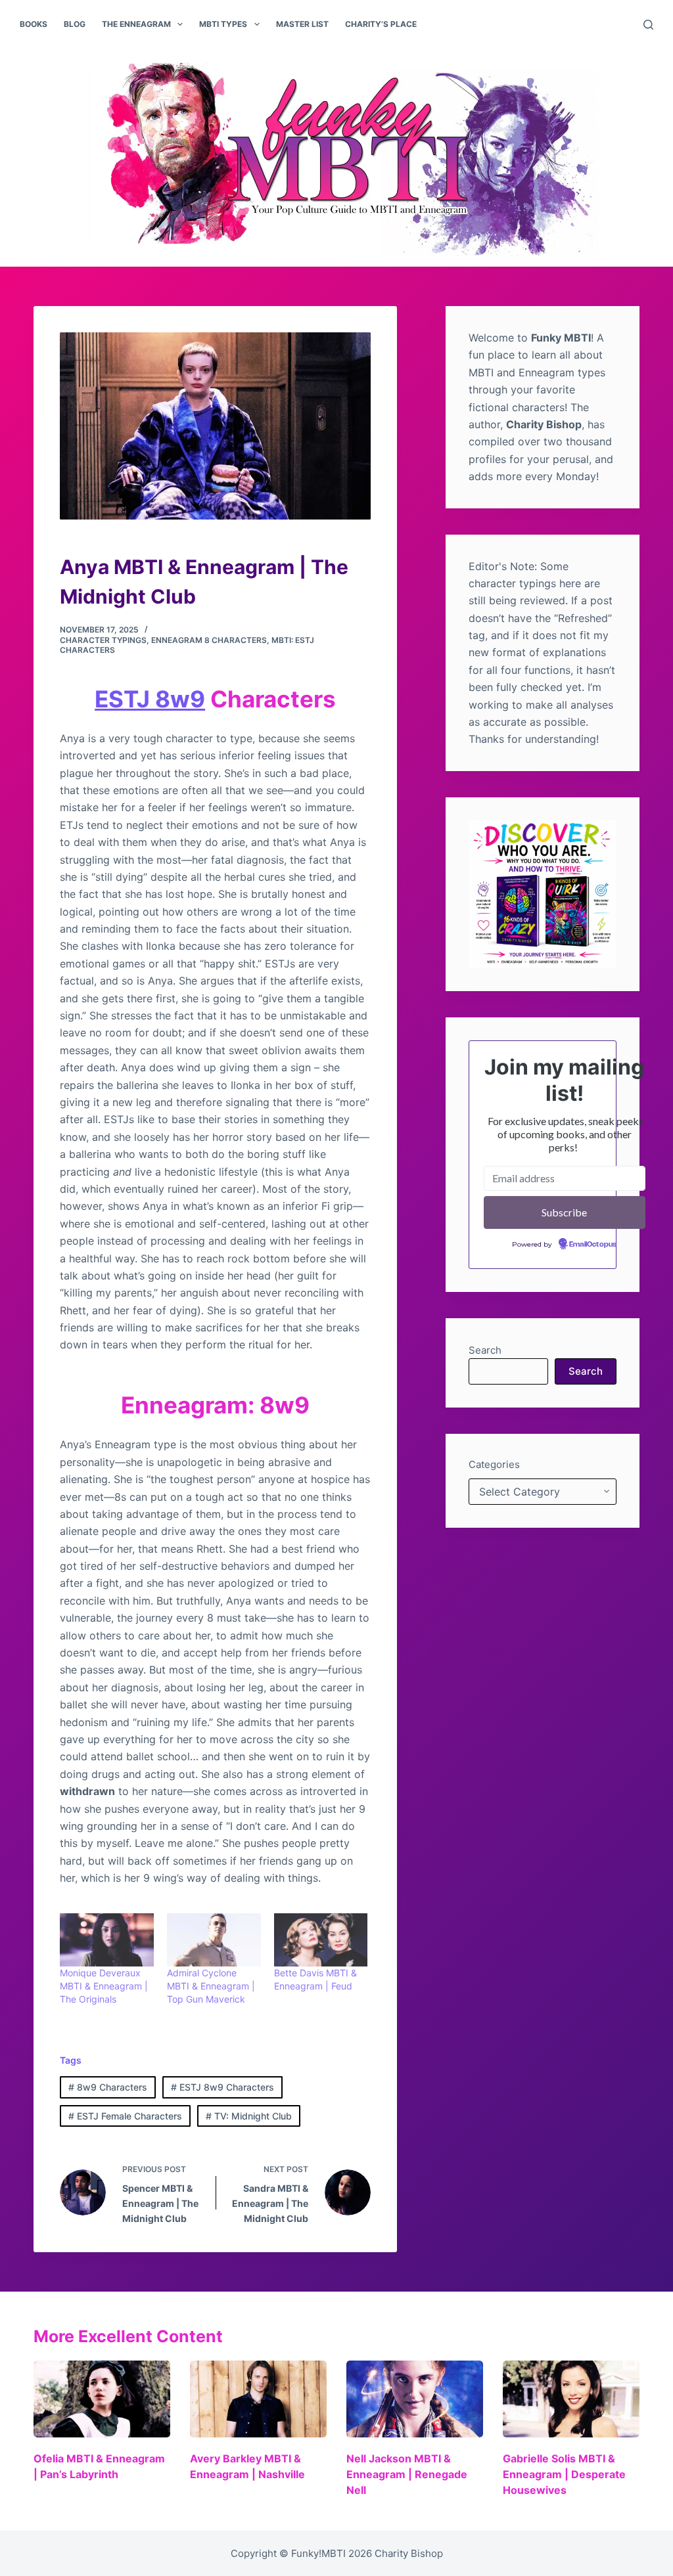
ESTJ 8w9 (150, 699)
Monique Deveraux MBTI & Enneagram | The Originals (104, 1986)
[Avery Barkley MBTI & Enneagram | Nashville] (258, 2399)
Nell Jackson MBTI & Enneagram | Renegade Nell (407, 2474)
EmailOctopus (593, 1245)
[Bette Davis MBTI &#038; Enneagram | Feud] (321, 1940)
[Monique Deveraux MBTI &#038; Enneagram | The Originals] (107, 1940)
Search (485, 1350)
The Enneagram (136, 24)
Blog (75, 24)
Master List (302, 24)
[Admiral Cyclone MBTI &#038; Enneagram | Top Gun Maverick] (214, 1940)
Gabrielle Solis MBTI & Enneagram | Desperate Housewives (564, 2474)
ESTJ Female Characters (125, 2116)
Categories (494, 1464)
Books (34, 24)
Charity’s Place (381, 24)
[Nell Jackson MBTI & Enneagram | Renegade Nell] (415, 2399)
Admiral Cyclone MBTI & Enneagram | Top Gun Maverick (211, 1986)
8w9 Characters (108, 2087)
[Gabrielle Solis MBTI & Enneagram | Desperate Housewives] (571, 2399)
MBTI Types (223, 24)
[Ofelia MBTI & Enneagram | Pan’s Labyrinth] (102, 2399)
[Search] (648, 25)
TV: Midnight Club (249, 2116)
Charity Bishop (409, 2553)
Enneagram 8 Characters (209, 640)
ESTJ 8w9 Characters (222, 2087)
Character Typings (103, 640)
